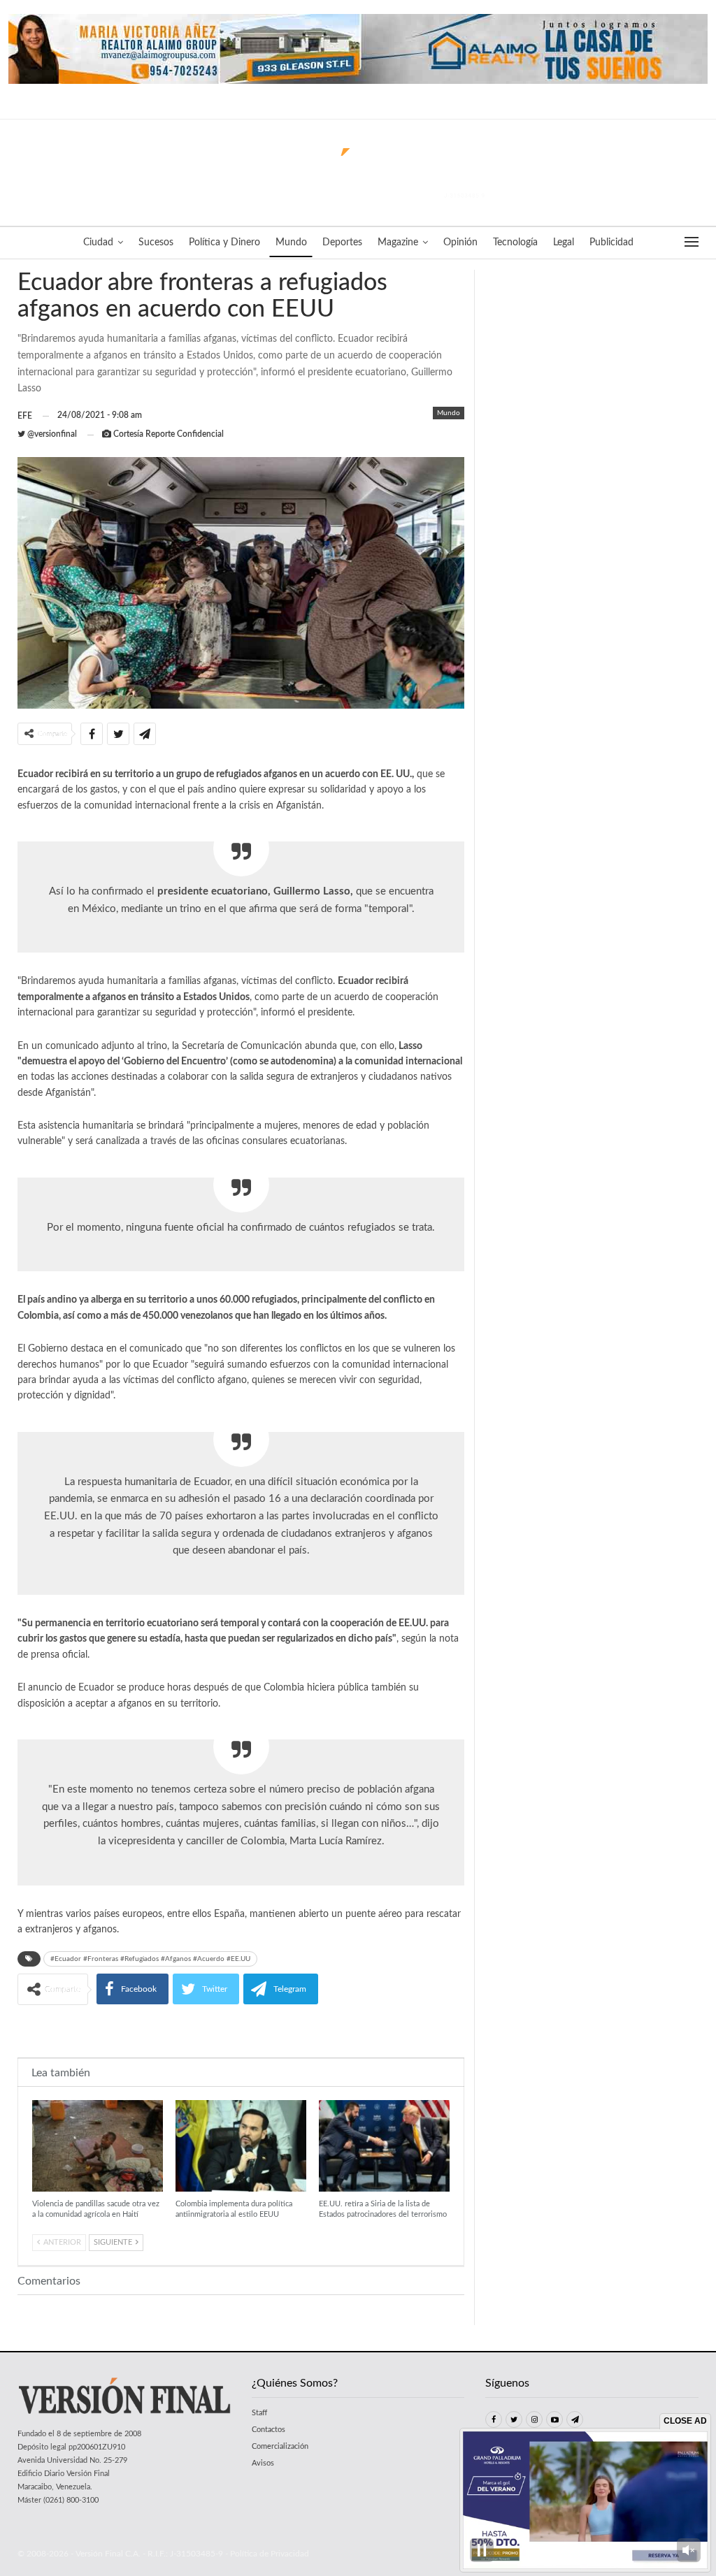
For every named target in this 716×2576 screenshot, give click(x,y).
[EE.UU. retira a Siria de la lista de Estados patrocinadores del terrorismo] (384, 2146)
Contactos (268, 2430)
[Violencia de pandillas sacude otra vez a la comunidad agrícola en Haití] (98, 2146)
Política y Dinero (224, 243)
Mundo (291, 243)
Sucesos (156, 243)
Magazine (398, 243)
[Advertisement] (241, 2030)
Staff (259, 2413)
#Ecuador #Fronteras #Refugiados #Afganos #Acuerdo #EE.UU (150, 1959)
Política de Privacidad (270, 2554)
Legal (564, 243)
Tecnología (515, 243)
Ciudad (98, 243)
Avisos (263, 2463)
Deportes (342, 243)
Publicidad (611, 243)
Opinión (460, 243)
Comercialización (280, 2446)
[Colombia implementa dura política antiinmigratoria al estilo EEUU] (241, 2146)
